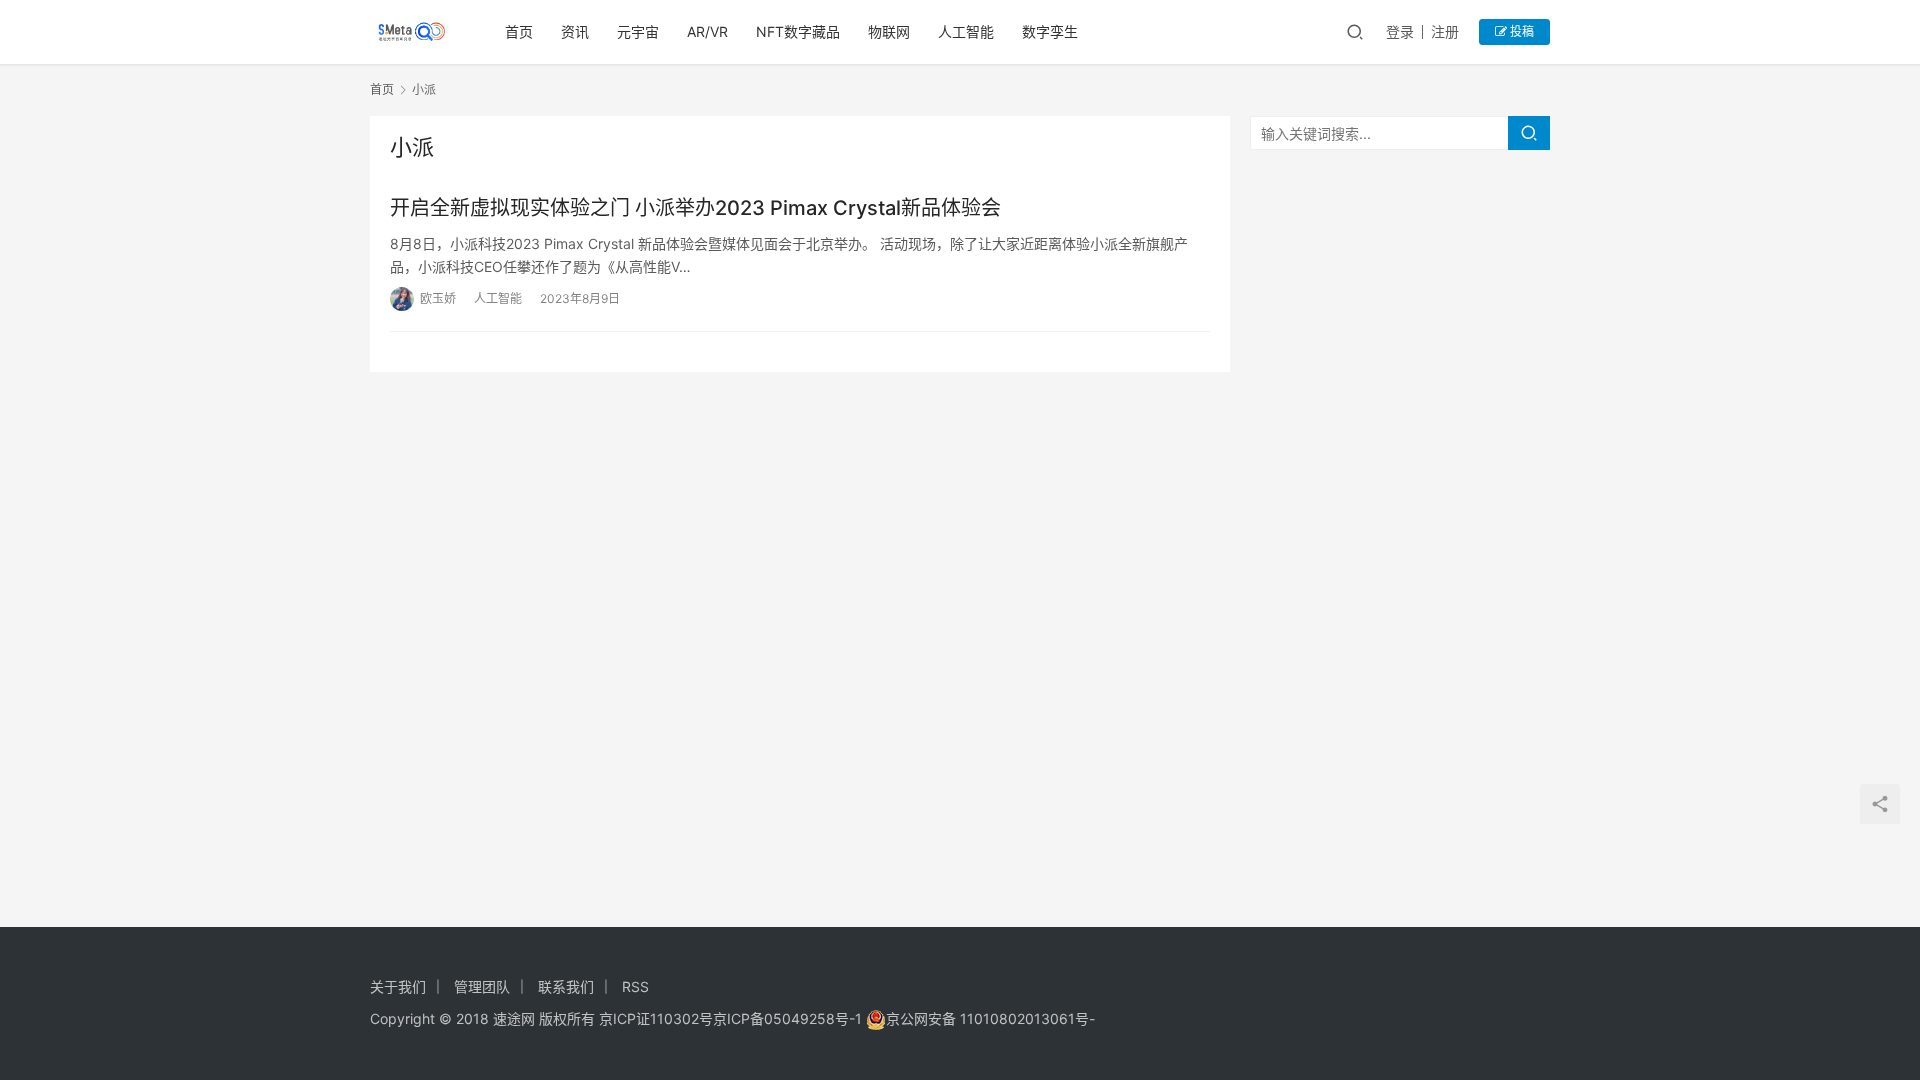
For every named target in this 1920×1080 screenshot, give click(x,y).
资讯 (575, 31)
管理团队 (482, 986)
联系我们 (566, 986)
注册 (1445, 31)
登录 (1400, 31)
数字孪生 (1050, 31)
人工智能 (966, 31)
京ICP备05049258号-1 (789, 1018)
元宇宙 (638, 31)
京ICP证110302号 (656, 1018)
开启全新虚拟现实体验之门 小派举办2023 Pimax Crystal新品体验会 (695, 208)
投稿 (1520, 31)
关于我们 (398, 986)
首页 (519, 31)
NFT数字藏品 (798, 31)
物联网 (889, 31)
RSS (635, 986)
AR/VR (707, 31)
